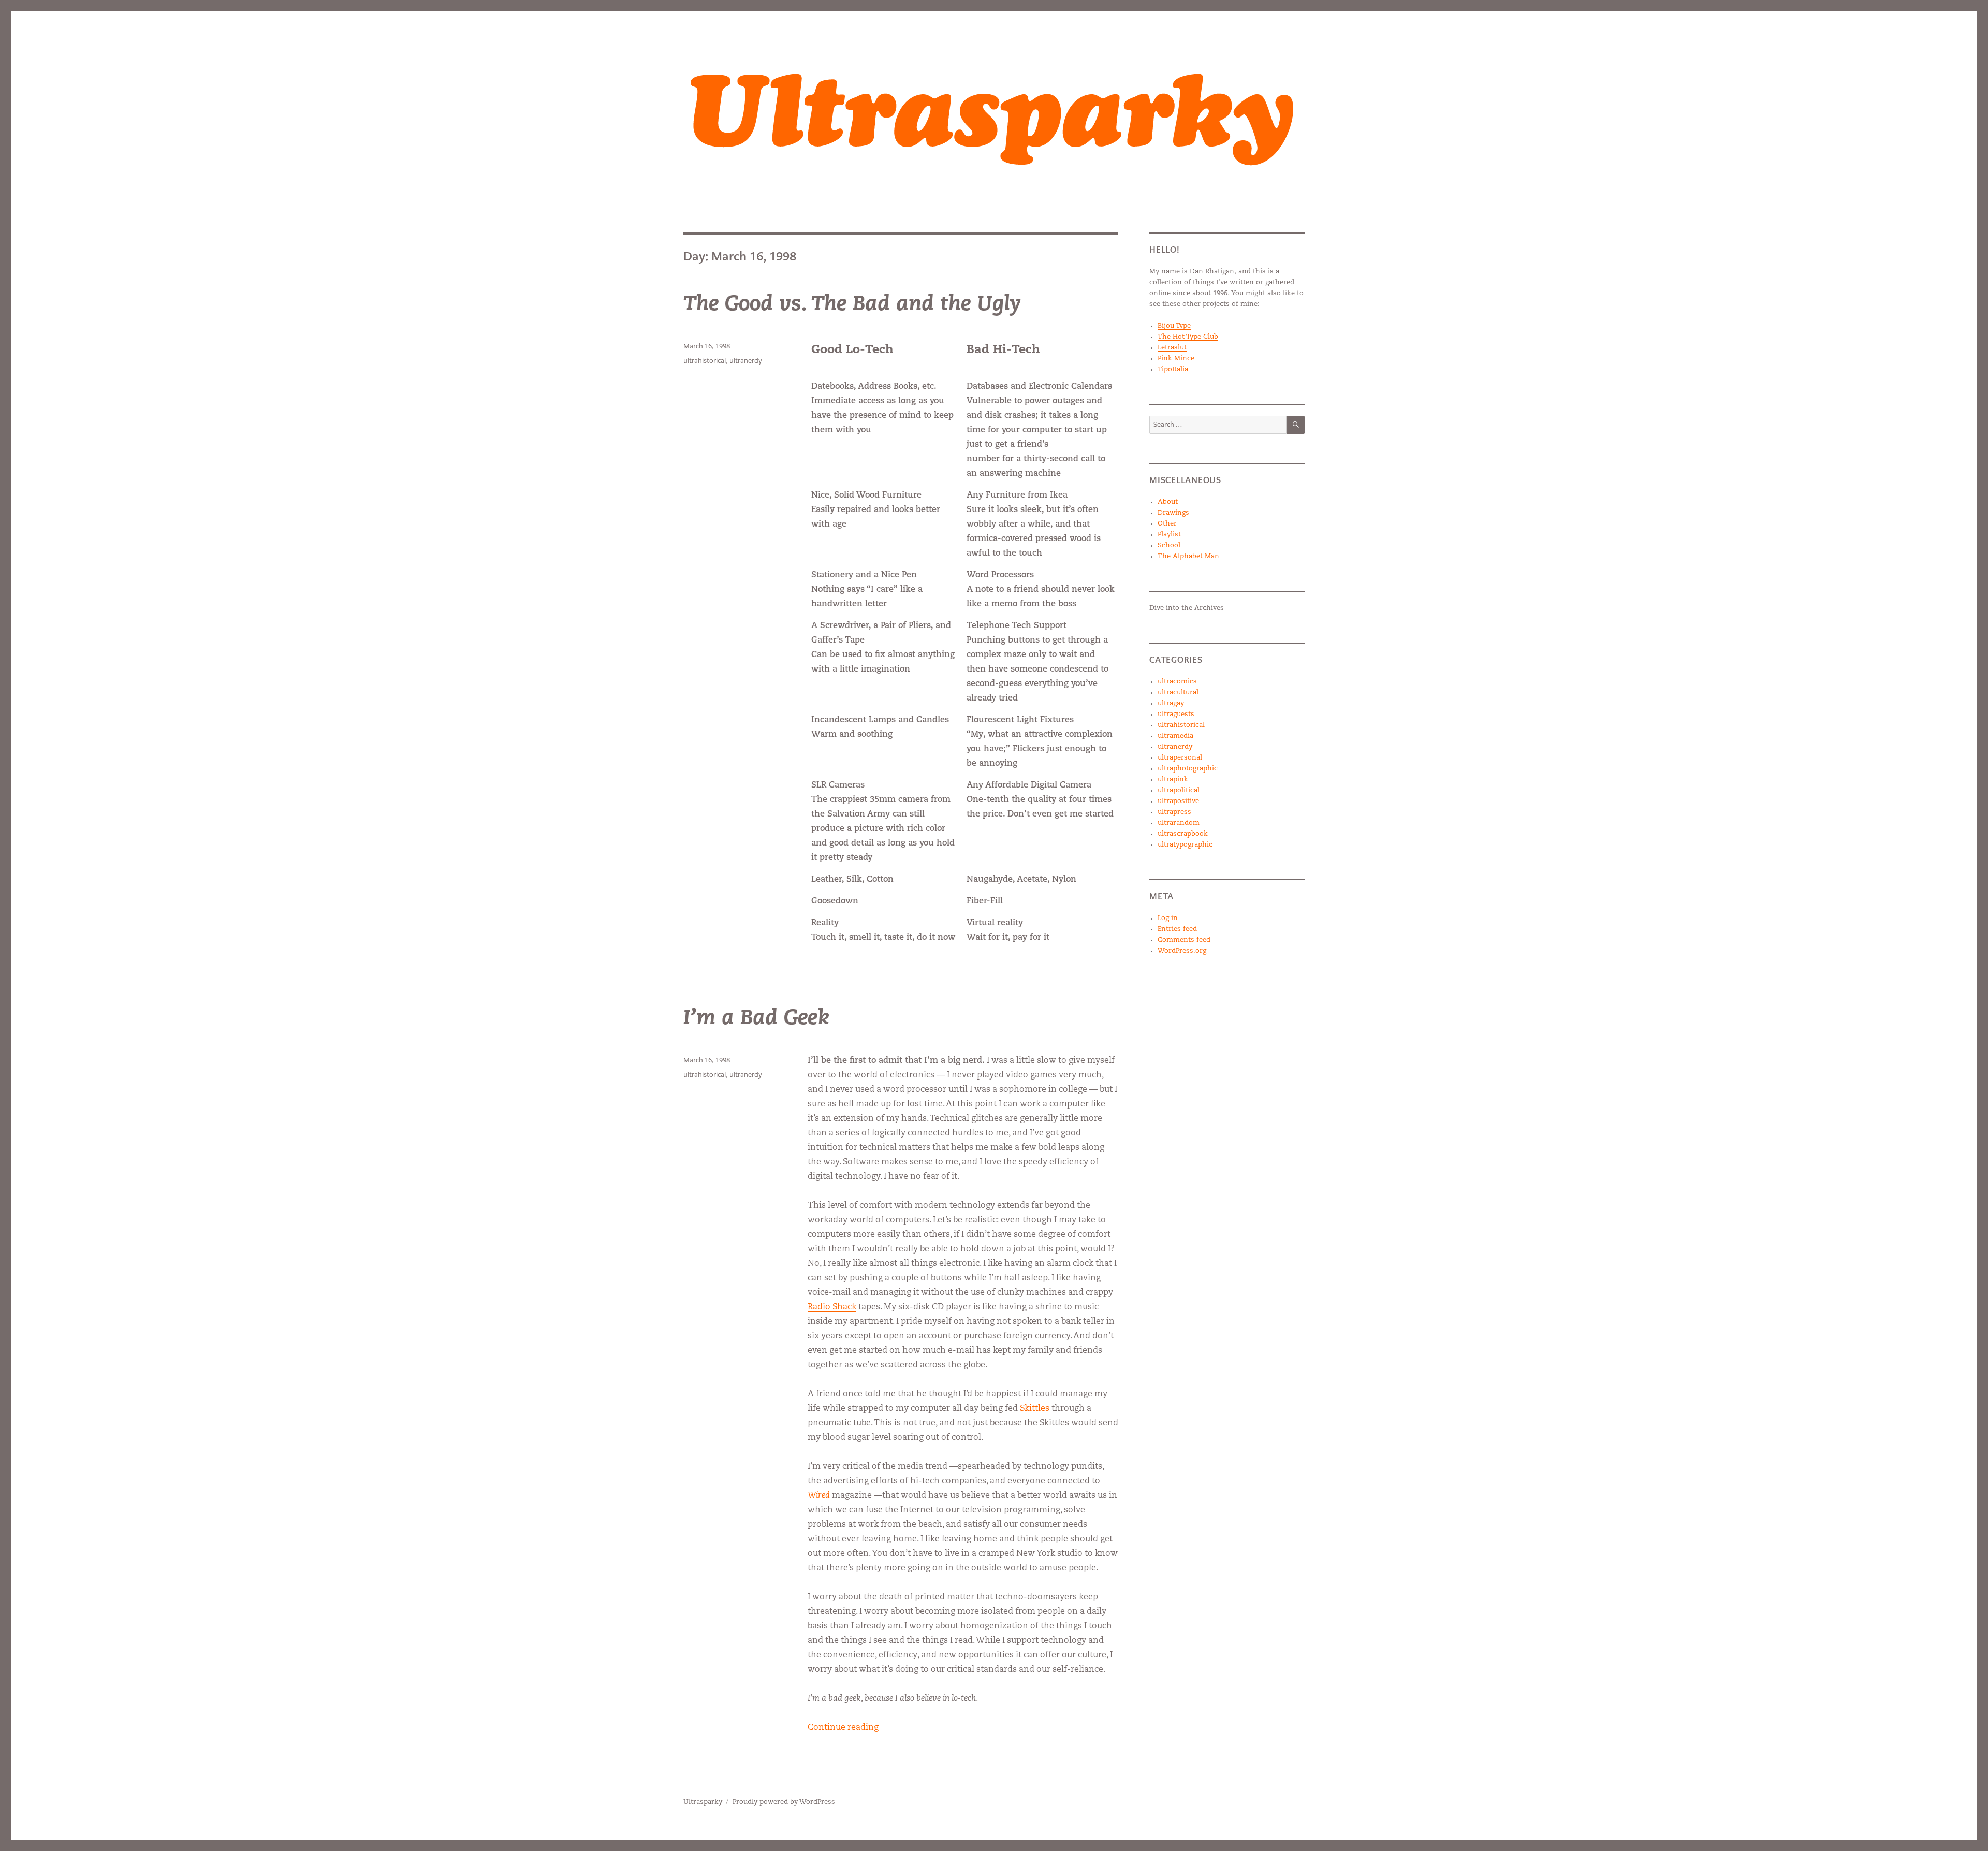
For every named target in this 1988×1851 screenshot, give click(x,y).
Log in (1168, 918)
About (1168, 502)
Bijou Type (1174, 326)
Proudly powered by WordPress (784, 1802)
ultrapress (1174, 812)
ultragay (1171, 703)
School (1169, 545)
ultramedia (1175, 736)
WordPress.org (1182, 951)
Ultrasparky (703, 1802)
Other (1167, 524)
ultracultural (1178, 693)
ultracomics (1177, 682)
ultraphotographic (1188, 769)
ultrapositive (1178, 801)
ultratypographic (1185, 845)
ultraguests (1176, 714)
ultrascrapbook (1183, 834)
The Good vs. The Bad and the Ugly (852, 305)
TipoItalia (1173, 369)
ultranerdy (746, 361)
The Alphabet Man (1188, 556)
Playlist (1169, 535)
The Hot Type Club (1188, 337)
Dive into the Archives (1187, 608)
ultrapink (1173, 779)
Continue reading (843, 1728)
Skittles (1035, 1409)
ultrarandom (1179, 823)
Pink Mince (1176, 359)
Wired (819, 1496)
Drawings (1173, 513)
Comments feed (1184, 940)
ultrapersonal (1180, 758)
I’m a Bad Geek (756, 1019)
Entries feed (1177, 929)
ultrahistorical (705, 361)
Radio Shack (832, 1307)
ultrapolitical (1179, 790)
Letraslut (1172, 348)
